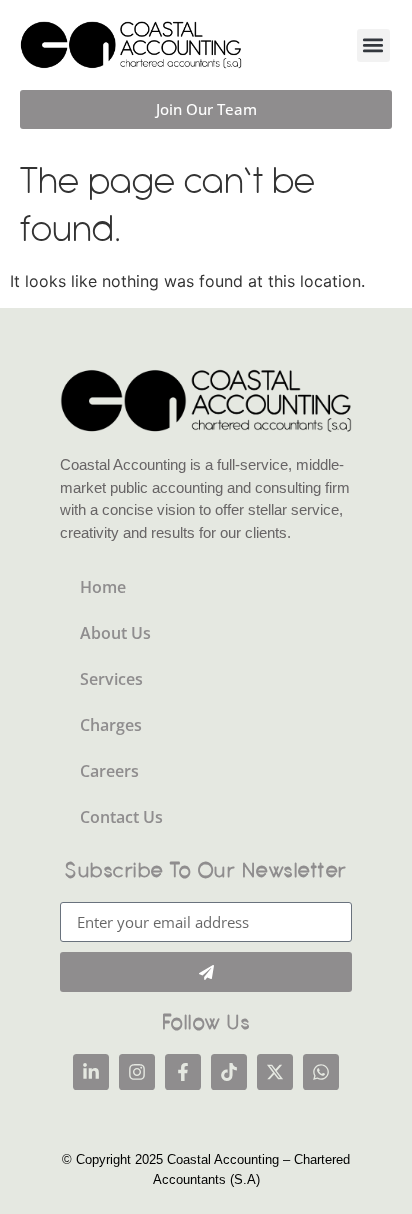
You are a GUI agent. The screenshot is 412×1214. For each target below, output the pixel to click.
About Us (115, 633)
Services (111, 679)
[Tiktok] (229, 1072)
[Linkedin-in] (91, 1072)
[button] (373, 45)
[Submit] (206, 972)
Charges (111, 725)
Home (103, 587)
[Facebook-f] (183, 1072)
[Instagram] (137, 1072)
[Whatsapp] (321, 1072)
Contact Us (121, 817)
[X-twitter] (275, 1072)
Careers (109, 771)
